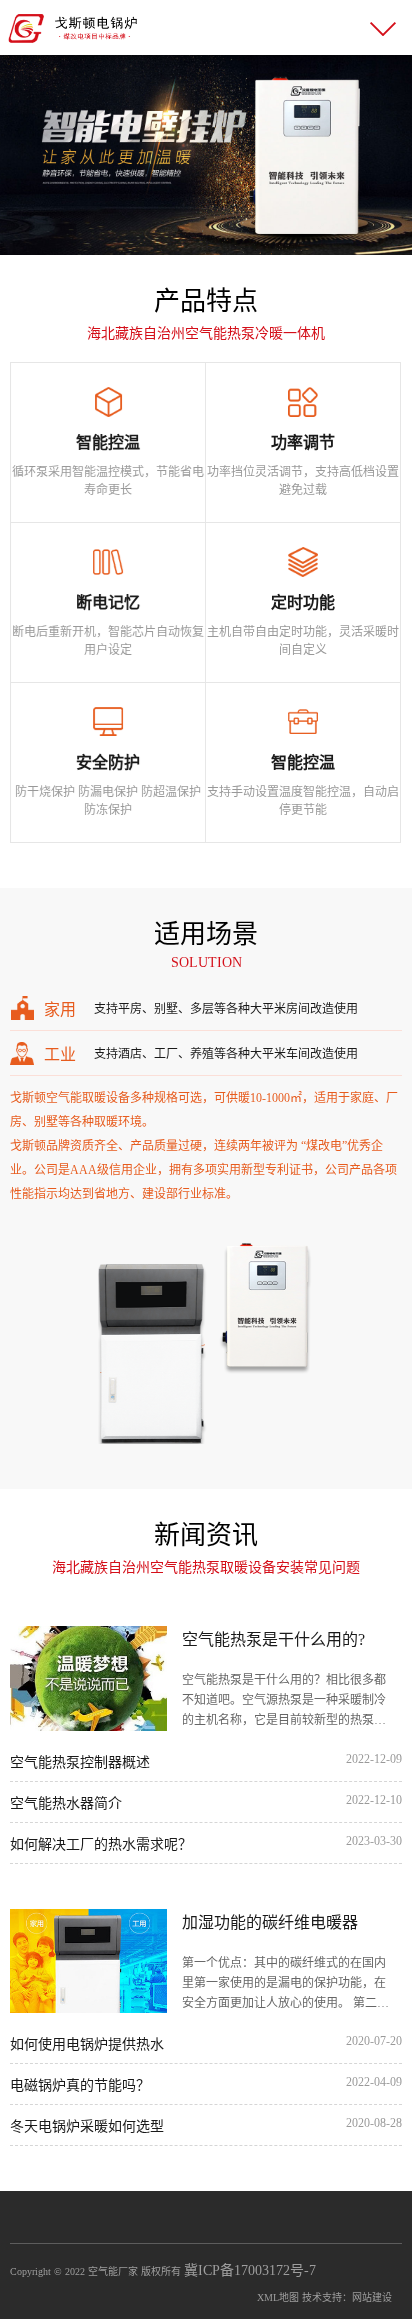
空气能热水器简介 (66, 1803)
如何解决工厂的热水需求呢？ (101, 1844)
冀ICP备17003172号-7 (250, 2270)
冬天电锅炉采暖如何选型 (87, 2126)
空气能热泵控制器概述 (80, 1762)
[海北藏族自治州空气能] (73, 26)
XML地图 (278, 2297)
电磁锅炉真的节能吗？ (80, 2085)
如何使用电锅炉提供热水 (87, 2044)
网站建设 (372, 2297)
